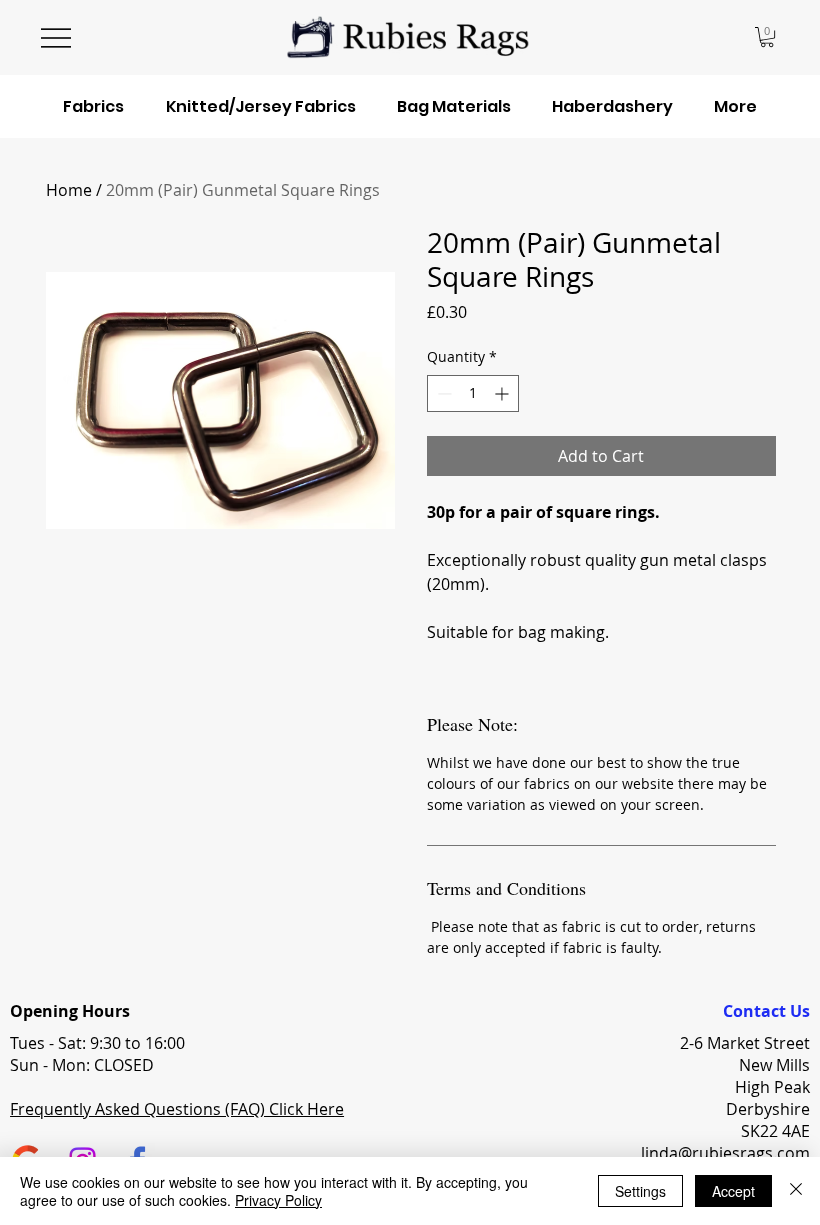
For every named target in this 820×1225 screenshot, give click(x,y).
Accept (733, 1191)
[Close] (796, 1191)
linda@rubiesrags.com (725, 1153)
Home (69, 190)
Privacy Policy (278, 1200)
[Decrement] (442, 393)
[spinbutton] (473, 393)
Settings (640, 1191)
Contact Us (766, 1011)
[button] (767, 37)
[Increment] (503, 393)
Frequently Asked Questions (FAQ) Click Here (177, 1109)
